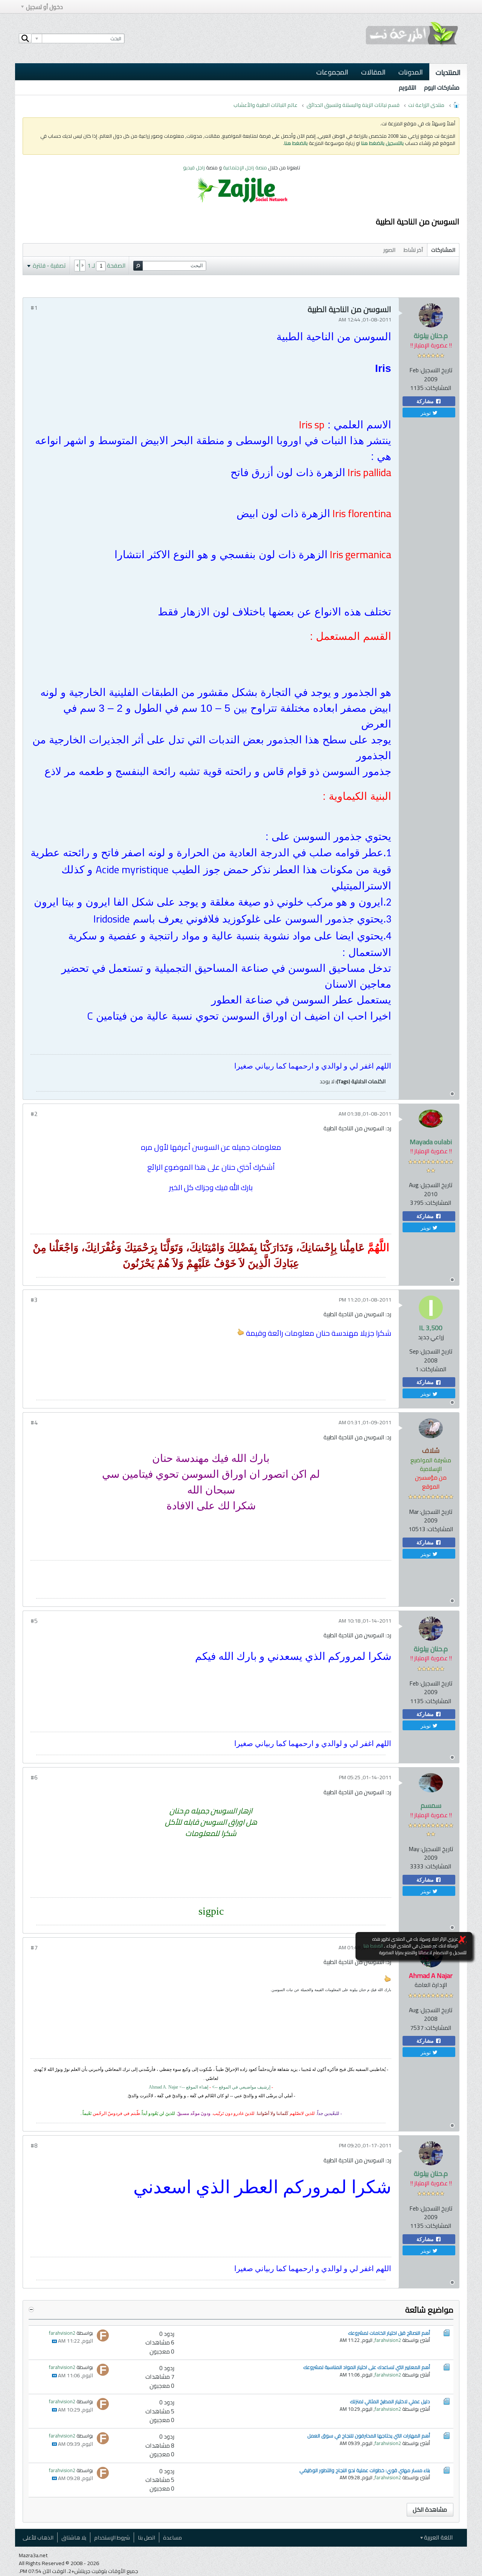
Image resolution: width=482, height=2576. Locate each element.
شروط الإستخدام (112, 2537)
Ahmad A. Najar (163, 2087)
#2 (34, 1114)
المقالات (373, 72)
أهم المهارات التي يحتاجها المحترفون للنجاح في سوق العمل (369, 2436)
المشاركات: (438, 388)
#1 (34, 308)
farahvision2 (388, 2340)
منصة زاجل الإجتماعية (246, 167)
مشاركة (426, 401)
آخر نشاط (413, 250)
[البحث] (25, 38)
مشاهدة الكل (430, 2510)
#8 (34, 2146)
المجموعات (332, 72)
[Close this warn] (462, 1940)
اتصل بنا (146, 2537)
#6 (34, 1777)
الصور (389, 250)
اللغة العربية (438, 2537)
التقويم (408, 88)
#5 (34, 1621)
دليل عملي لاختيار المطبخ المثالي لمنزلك (390, 2401)
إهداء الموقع (197, 2087)
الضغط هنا (373, 1946)
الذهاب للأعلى (38, 2537)
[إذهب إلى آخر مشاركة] (54, 2341)
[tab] (443, 250)
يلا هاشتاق (74, 2537)
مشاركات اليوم (442, 88)
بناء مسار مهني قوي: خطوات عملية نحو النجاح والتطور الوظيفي (365, 2470)
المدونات (411, 72)
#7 (34, 1948)
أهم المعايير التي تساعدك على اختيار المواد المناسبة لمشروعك (367, 2367)
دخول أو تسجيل (44, 7)
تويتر (426, 413)
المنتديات (448, 72)
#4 (34, 1423)
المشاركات (443, 250)
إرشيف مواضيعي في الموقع (241, 2087)
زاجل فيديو (194, 167)
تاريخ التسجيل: (436, 370)
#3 (34, 1300)
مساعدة (172, 2537)
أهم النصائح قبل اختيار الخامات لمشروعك (389, 2333)
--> (183, 2087)
